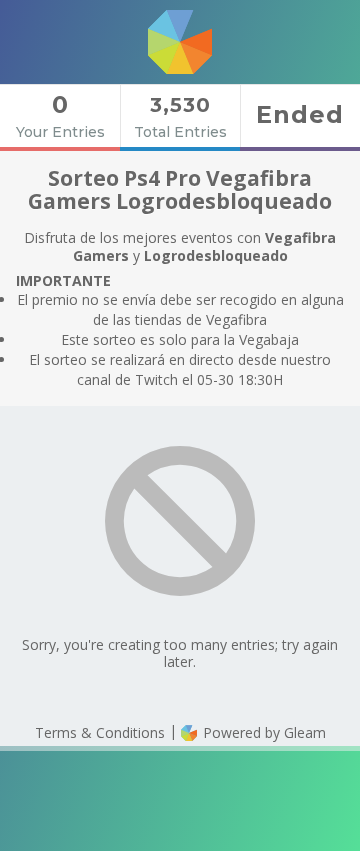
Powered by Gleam (262, 732)
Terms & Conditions (100, 732)
